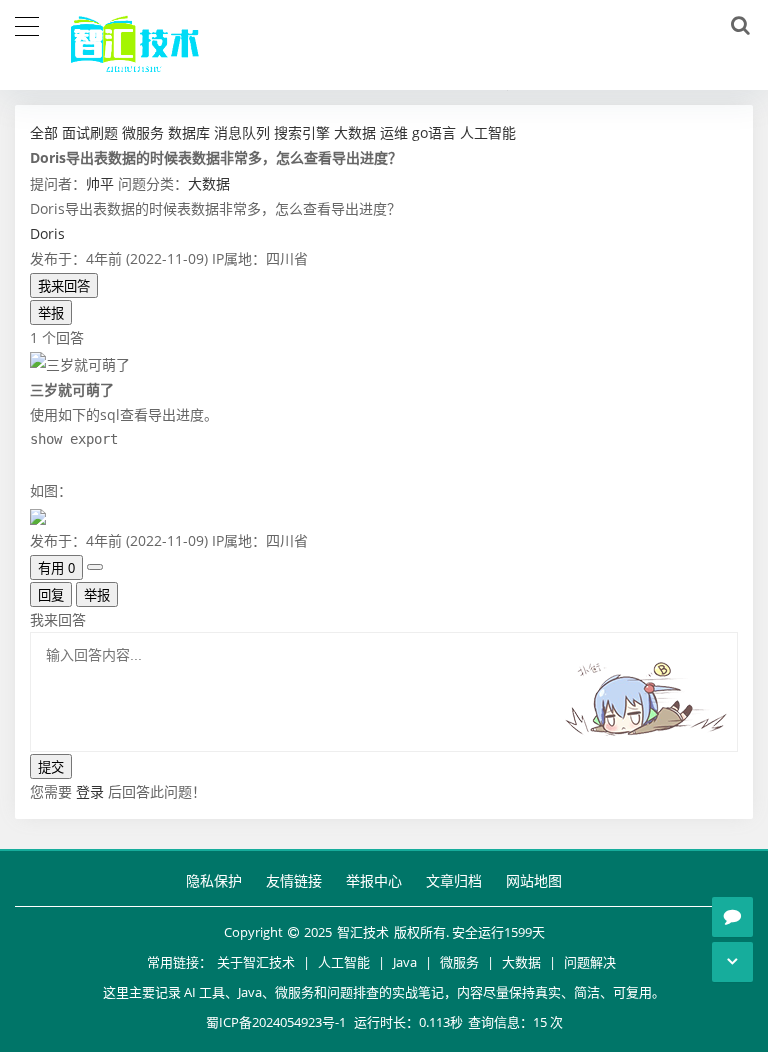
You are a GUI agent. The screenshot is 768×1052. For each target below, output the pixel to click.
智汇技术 (363, 932)
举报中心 (374, 880)
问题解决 (590, 962)
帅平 (100, 183)
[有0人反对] (95, 567)
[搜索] (737, 26)
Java (405, 962)
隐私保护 (214, 880)
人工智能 (344, 962)
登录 (90, 791)
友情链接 (294, 880)
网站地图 (534, 880)
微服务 (459, 962)
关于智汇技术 (256, 962)
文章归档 (454, 880)
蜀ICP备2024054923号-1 (276, 1022)
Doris (47, 233)
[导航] (27, 24)
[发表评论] (732, 917)
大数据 (209, 183)
